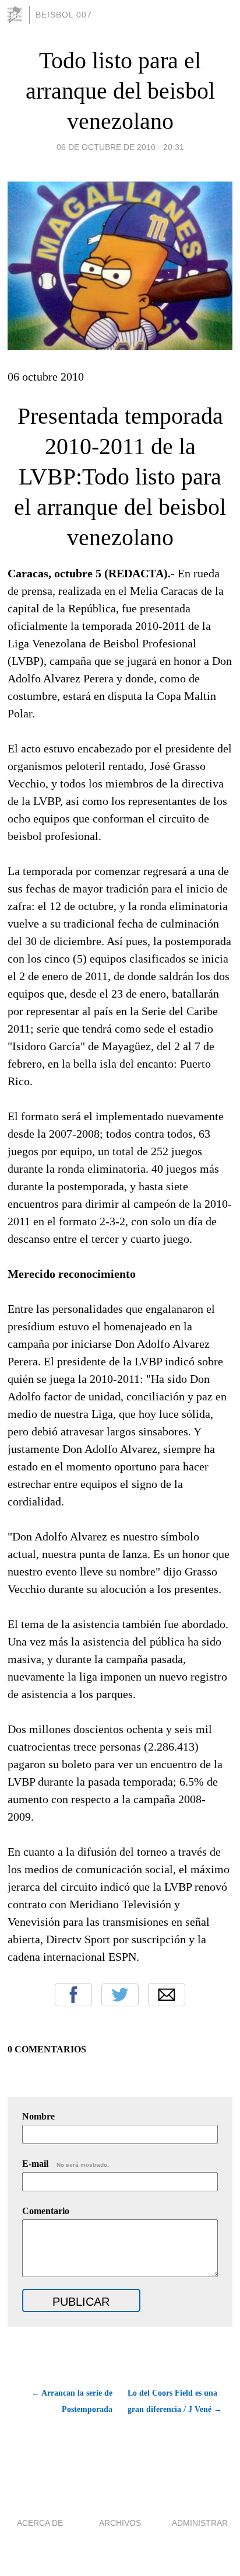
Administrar (200, 2523)
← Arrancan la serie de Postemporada (72, 2401)
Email (167, 1995)
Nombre (38, 2116)
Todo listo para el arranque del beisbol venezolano (120, 91)
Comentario (46, 2211)
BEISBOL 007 (64, 15)
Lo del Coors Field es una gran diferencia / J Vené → (175, 2401)
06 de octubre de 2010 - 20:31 (120, 147)
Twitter (120, 1995)
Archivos (120, 2523)
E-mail (66, 2164)
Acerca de (40, 2523)
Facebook (73, 1995)
